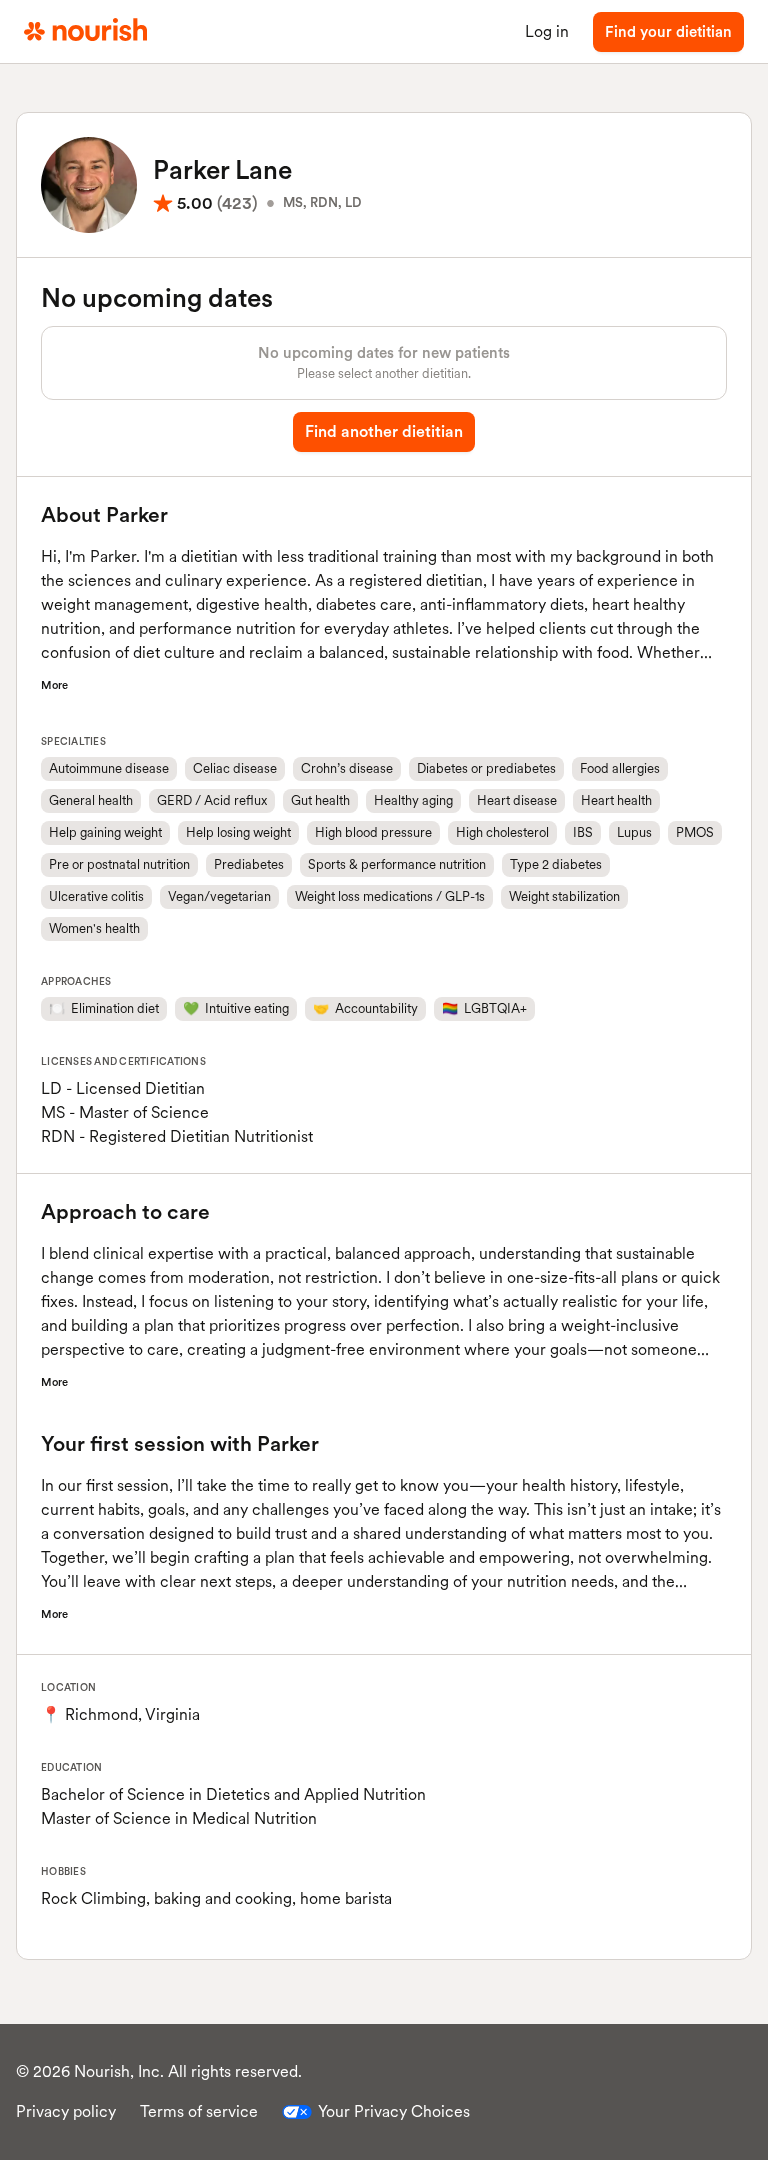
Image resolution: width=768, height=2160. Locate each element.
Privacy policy (66, 2111)
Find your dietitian (668, 32)
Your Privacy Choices (394, 2111)
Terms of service (199, 2111)
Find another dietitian (384, 431)
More (54, 685)
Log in (547, 31)
